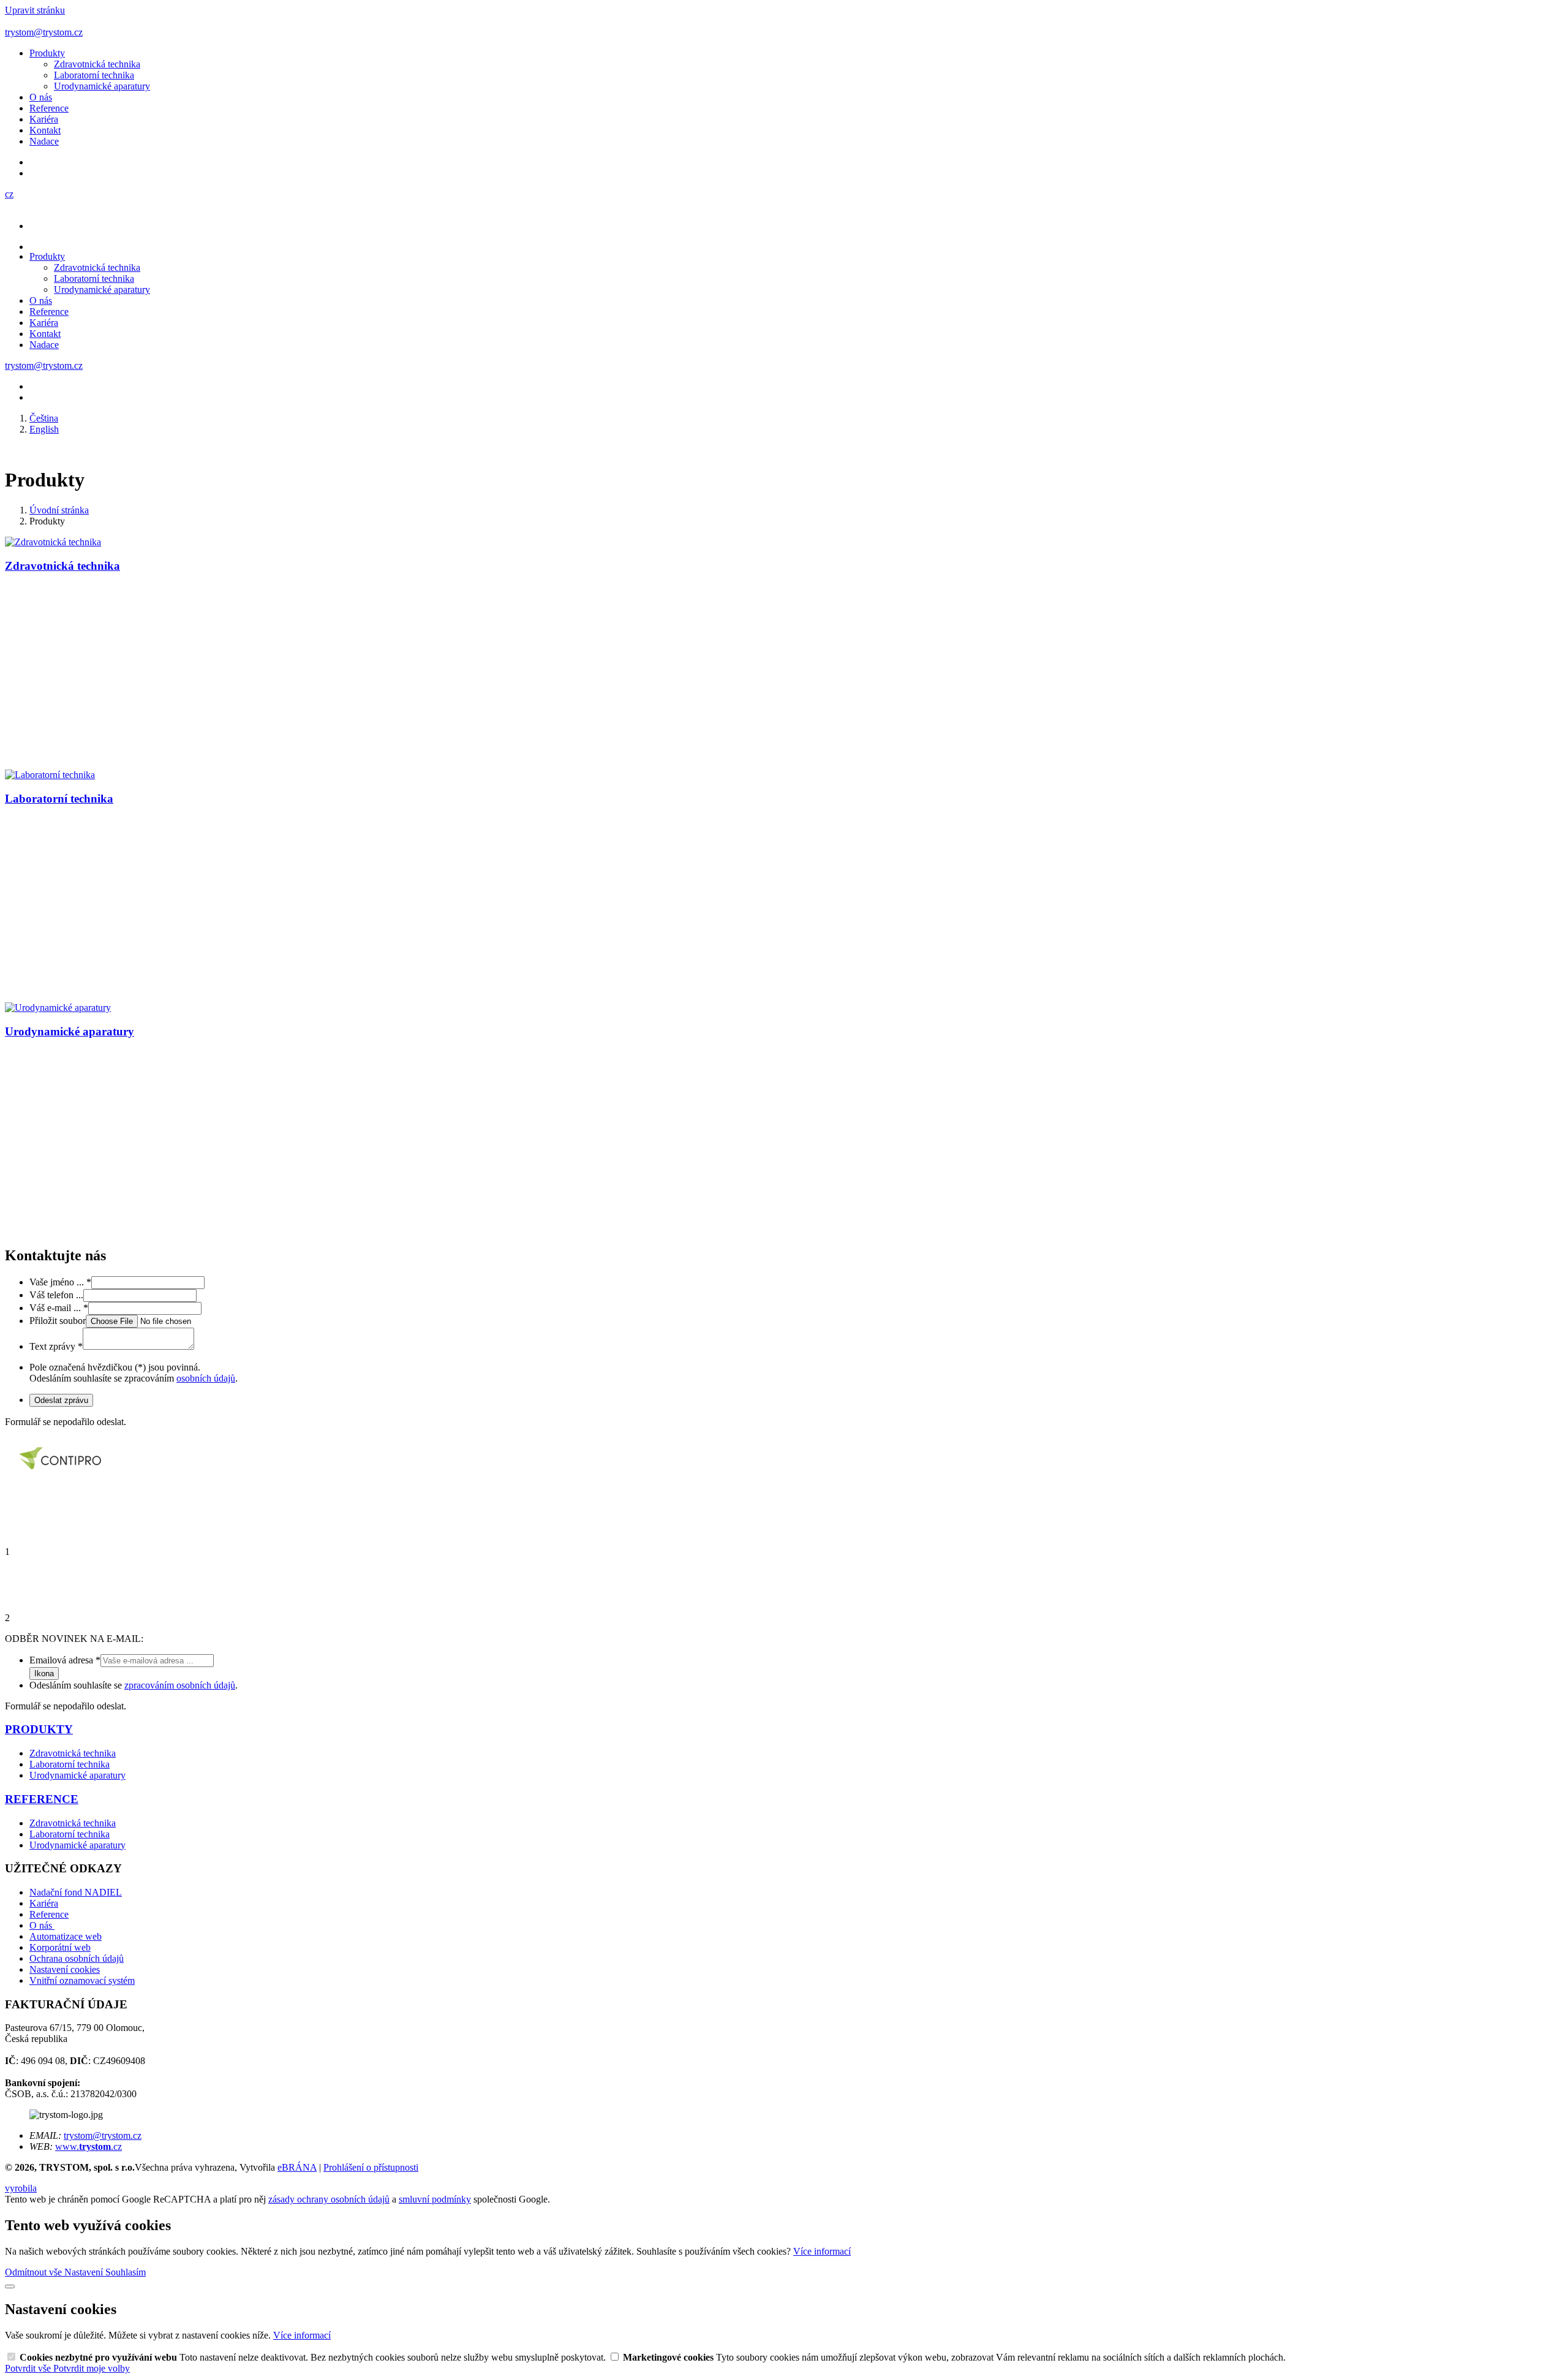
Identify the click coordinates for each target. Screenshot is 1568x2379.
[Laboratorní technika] (50, 775)
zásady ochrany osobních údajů (329, 2199)
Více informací (822, 2251)
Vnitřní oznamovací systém (82, 1980)
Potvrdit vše (29, 2368)
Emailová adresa (65, 1660)
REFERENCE (42, 1799)
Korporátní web (60, 1947)
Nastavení (85, 2272)
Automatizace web (66, 1936)
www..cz (89, 2146)
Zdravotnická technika (97, 64)
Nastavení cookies (65, 1969)
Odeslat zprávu (61, 1400)
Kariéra (44, 119)
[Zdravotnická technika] (53, 542)
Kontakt (45, 130)
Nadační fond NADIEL (76, 1892)
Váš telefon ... (56, 1295)
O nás (41, 97)
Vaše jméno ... (60, 1282)
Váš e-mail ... (59, 1308)
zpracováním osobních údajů (180, 1685)
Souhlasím (126, 2272)
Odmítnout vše (35, 2272)
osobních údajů (206, 1378)
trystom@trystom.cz (103, 2135)
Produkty (47, 53)
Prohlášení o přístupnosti (371, 2167)
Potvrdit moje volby (92, 2368)
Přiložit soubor (58, 1321)
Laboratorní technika (94, 75)
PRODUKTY (39, 1729)
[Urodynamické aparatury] (58, 1008)
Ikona (44, 1674)
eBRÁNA (297, 2167)
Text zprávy (56, 1346)
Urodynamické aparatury (102, 86)
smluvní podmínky (435, 2199)
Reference (49, 108)
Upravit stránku (35, 10)
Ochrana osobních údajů (77, 1958)
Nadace (44, 141)
